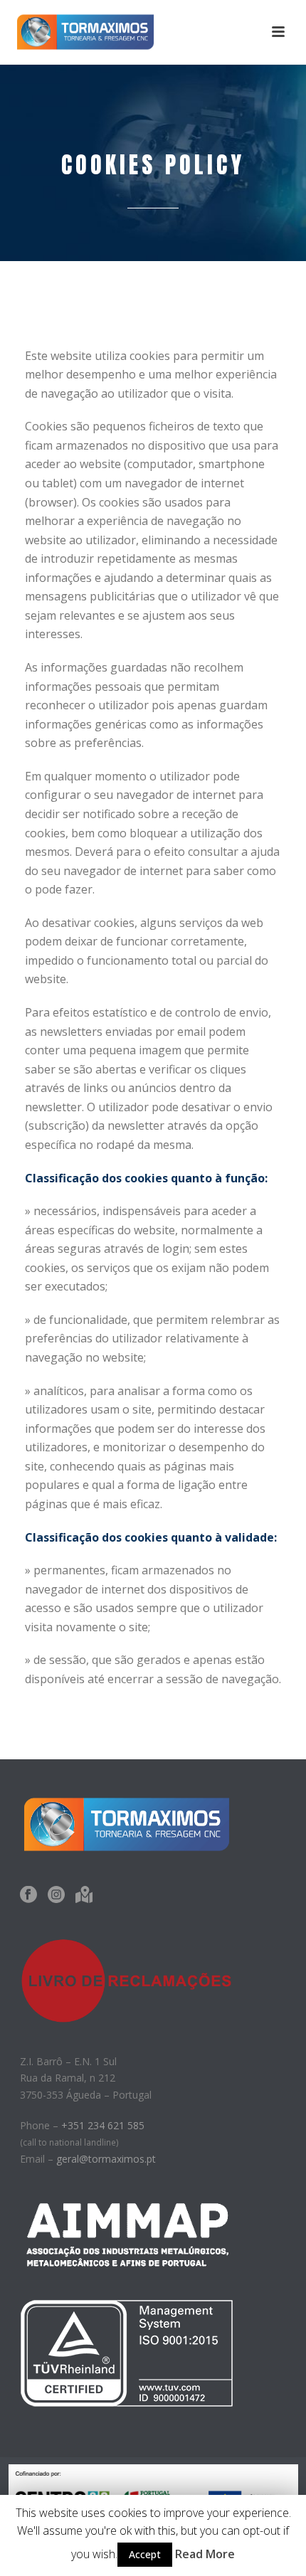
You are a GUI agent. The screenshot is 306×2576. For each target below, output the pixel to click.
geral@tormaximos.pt (106, 2159)
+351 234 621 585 (103, 2125)
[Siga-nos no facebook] (28, 1895)
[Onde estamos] (84, 1895)
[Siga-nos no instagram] (56, 1895)
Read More (205, 2554)
